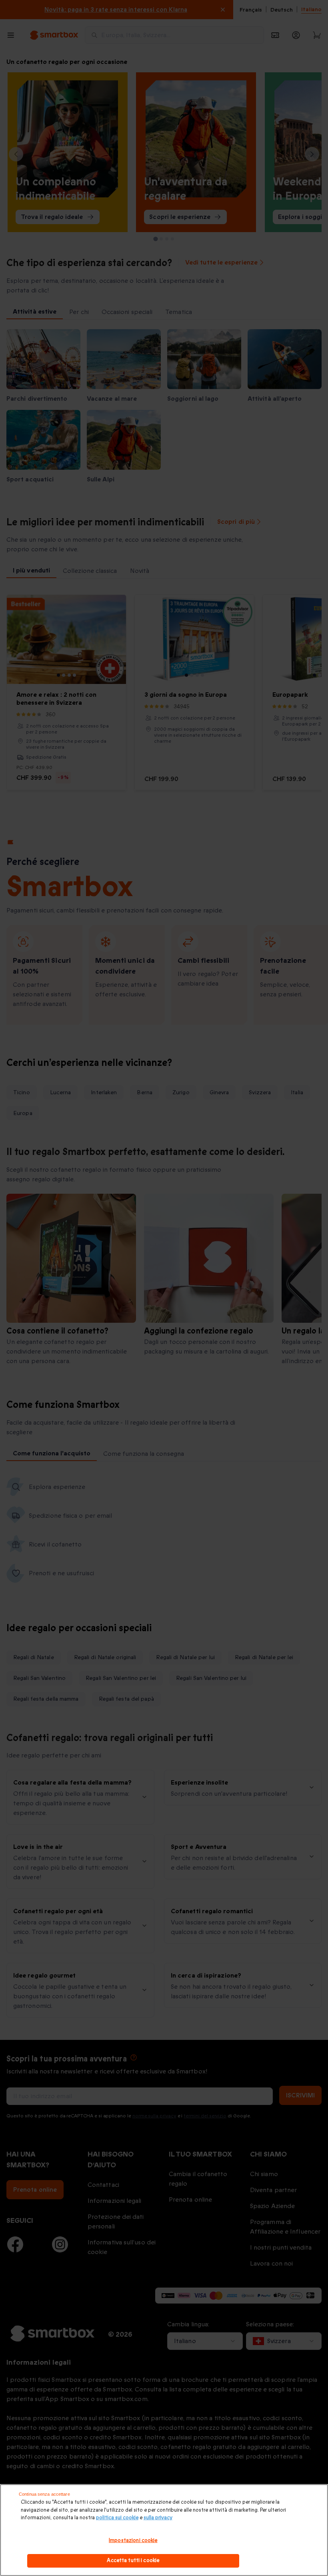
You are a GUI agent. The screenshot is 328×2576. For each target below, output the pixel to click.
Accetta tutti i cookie (133, 2560)
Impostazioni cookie (133, 2540)
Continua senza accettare (44, 2494)
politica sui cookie (117, 2518)
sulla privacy (158, 2518)
